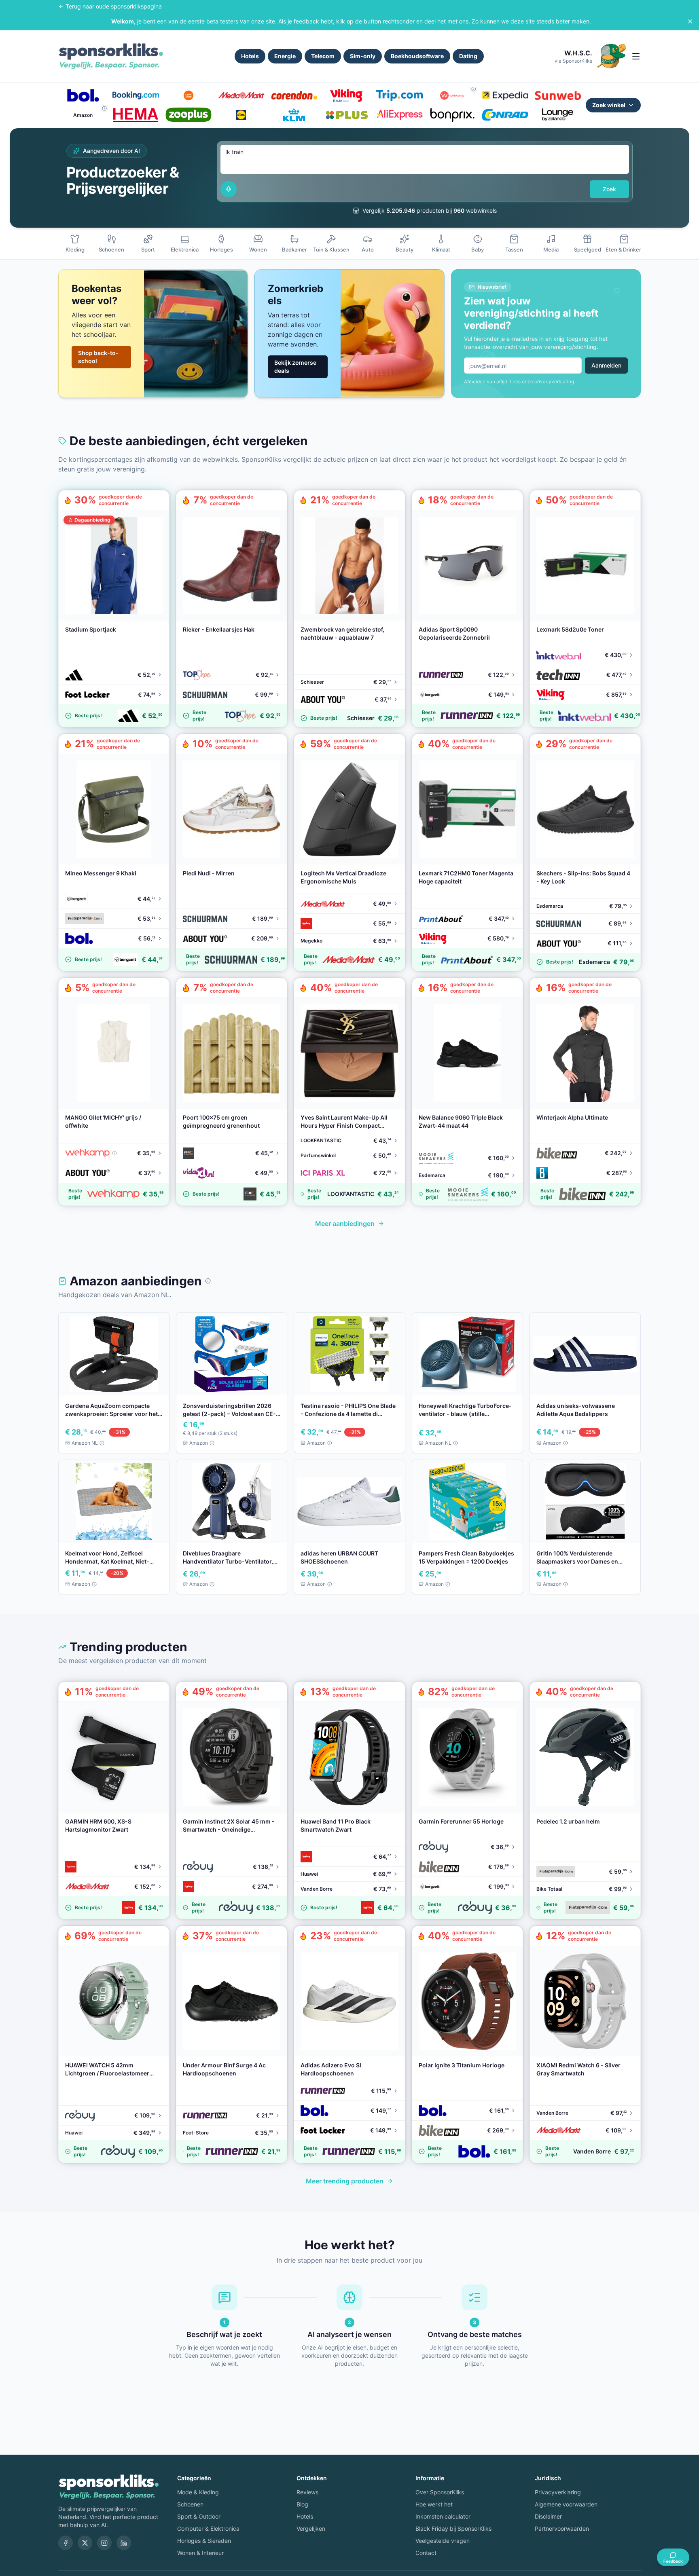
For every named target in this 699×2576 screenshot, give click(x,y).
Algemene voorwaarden (566, 2504)
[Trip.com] (399, 95)
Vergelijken (311, 2528)
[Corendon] (294, 95)
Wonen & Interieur (200, 2553)
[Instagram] (104, 2543)
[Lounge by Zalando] (558, 115)
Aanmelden (606, 365)
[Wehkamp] (452, 95)
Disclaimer (548, 2516)
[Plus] (347, 115)
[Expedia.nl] (505, 95)
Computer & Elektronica (208, 2528)
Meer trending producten (345, 2181)
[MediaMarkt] (241, 95)
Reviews (307, 2492)
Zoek (609, 189)
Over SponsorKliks (440, 2492)
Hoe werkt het (434, 2504)
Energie (285, 56)
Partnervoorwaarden (562, 2528)
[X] (85, 2543)
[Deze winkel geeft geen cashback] (474, 89)
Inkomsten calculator (443, 2516)
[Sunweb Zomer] (558, 95)
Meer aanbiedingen (345, 1224)
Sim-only (363, 56)
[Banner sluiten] (690, 21)
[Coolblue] (189, 95)
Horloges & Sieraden (204, 2541)
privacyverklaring (554, 381)
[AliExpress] (399, 115)
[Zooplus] (189, 115)
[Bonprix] (452, 115)
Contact (426, 2553)
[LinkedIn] (124, 2543)
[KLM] (294, 115)
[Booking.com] (136, 95)
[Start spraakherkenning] (229, 189)
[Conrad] (505, 115)
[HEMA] (136, 115)
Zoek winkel (609, 105)
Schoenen (190, 2504)
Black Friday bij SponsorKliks (453, 2528)
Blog (302, 2504)
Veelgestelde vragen (443, 2541)
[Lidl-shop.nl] (241, 115)
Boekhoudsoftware (417, 56)
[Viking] (347, 95)
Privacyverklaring (558, 2492)
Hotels (250, 56)
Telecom (323, 56)
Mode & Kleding (198, 2492)
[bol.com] (83, 95)
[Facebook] (66, 2543)
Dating (468, 56)
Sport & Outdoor (199, 2516)
